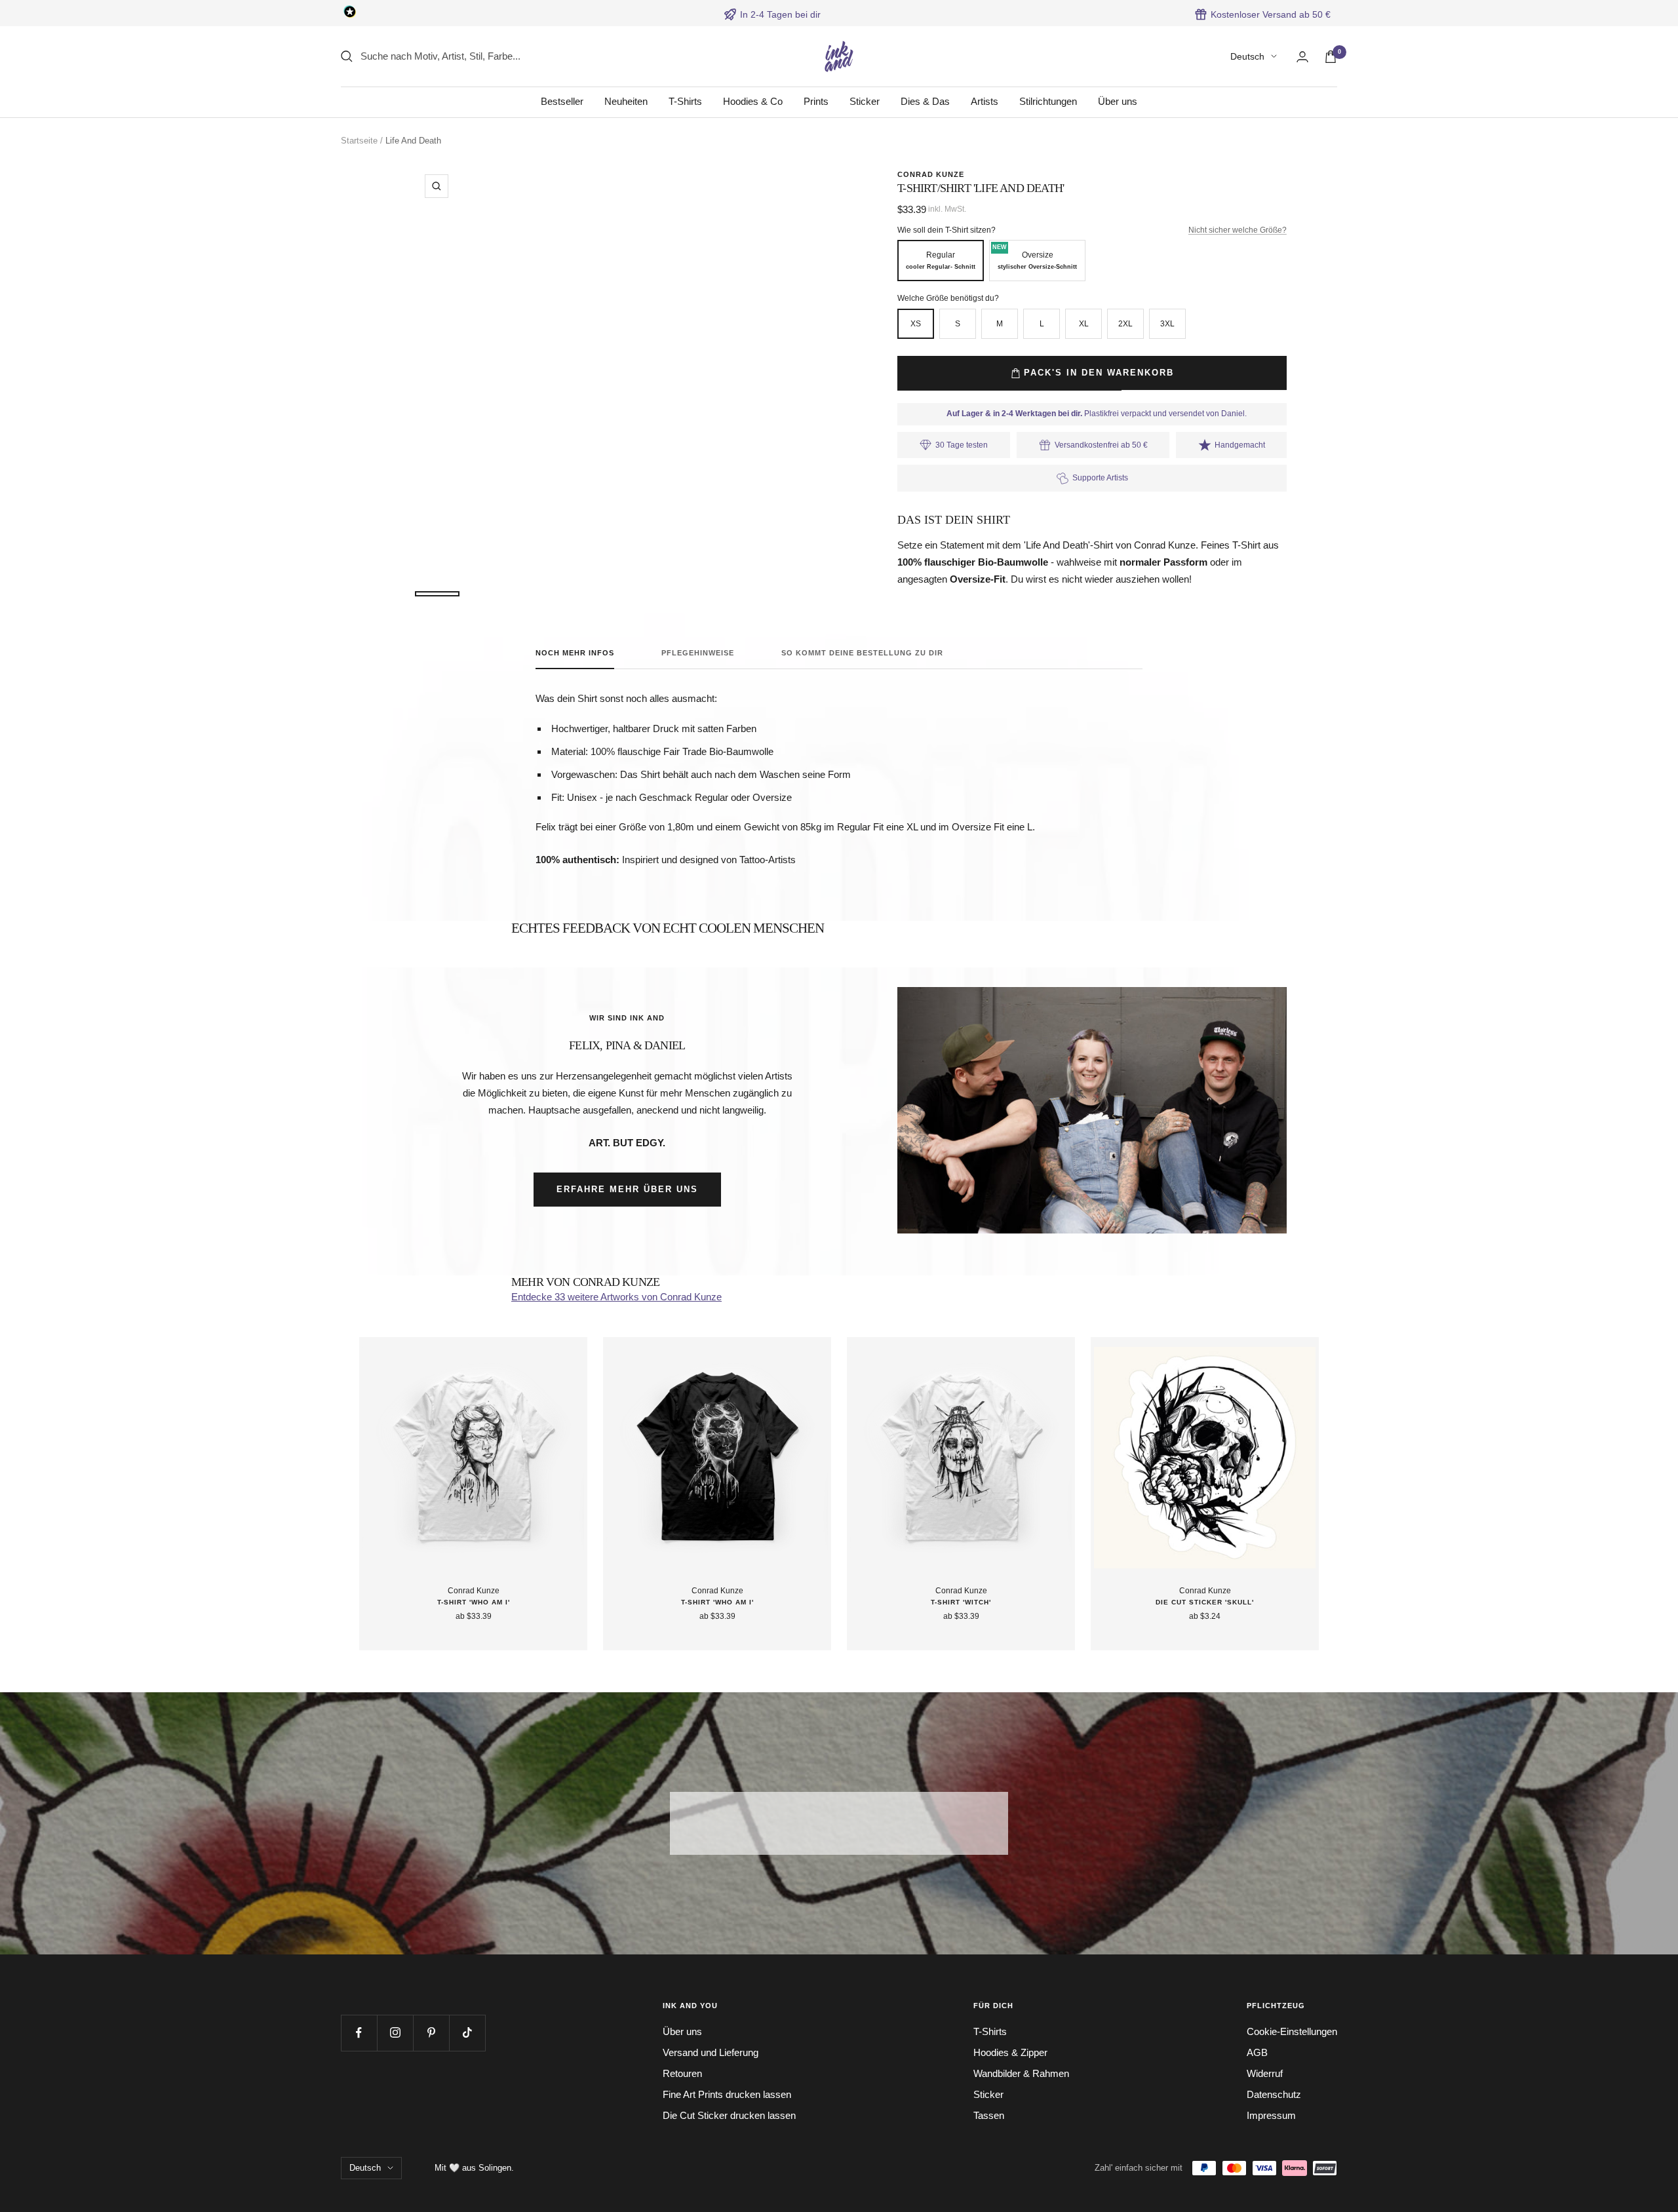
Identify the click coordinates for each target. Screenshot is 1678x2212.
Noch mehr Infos (575, 653)
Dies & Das (925, 101)
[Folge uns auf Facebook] (359, 2033)
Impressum (1271, 2115)
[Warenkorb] (1331, 57)
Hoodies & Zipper (1010, 2052)
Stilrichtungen (1048, 101)
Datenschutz (1274, 2094)
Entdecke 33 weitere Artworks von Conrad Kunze (616, 1297)
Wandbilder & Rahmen (1021, 2073)
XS (916, 324)
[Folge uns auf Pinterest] (431, 2033)
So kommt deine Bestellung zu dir (862, 653)
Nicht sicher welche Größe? (1238, 230)
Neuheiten (626, 101)
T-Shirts (685, 101)
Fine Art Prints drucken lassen (727, 2094)
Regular (941, 260)
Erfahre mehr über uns (627, 1189)
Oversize (1035, 257)
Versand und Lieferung (711, 2052)
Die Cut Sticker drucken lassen (729, 2115)
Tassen (989, 2115)
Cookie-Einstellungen (1292, 2031)
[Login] (1302, 57)
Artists (985, 101)
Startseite (359, 141)
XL (1084, 324)
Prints (816, 101)
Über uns (1118, 101)
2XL (1125, 324)
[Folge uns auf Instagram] (395, 2033)
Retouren (682, 2073)
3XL (1167, 324)
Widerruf (1265, 2073)
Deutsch (1247, 56)
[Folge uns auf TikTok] (467, 2033)
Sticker (865, 101)
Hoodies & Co (753, 101)
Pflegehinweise (698, 653)
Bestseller (562, 101)
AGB (1257, 2052)
